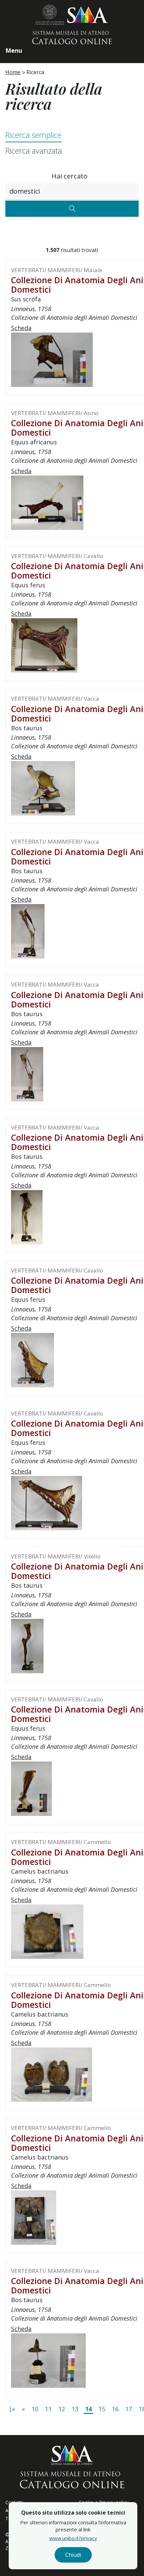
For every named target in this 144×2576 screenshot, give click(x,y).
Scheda (21, 328)
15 (102, 2409)
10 (35, 2409)
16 (115, 2409)
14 (88, 2409)
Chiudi (73, 2555)
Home (13, 72)
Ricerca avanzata (34, 151)
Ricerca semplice (33, 135)
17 (129, 2409)
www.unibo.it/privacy (73, 2538)
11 (48, 2409)
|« (12, 2409)
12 (62, 2409)
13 (75, 2409)
